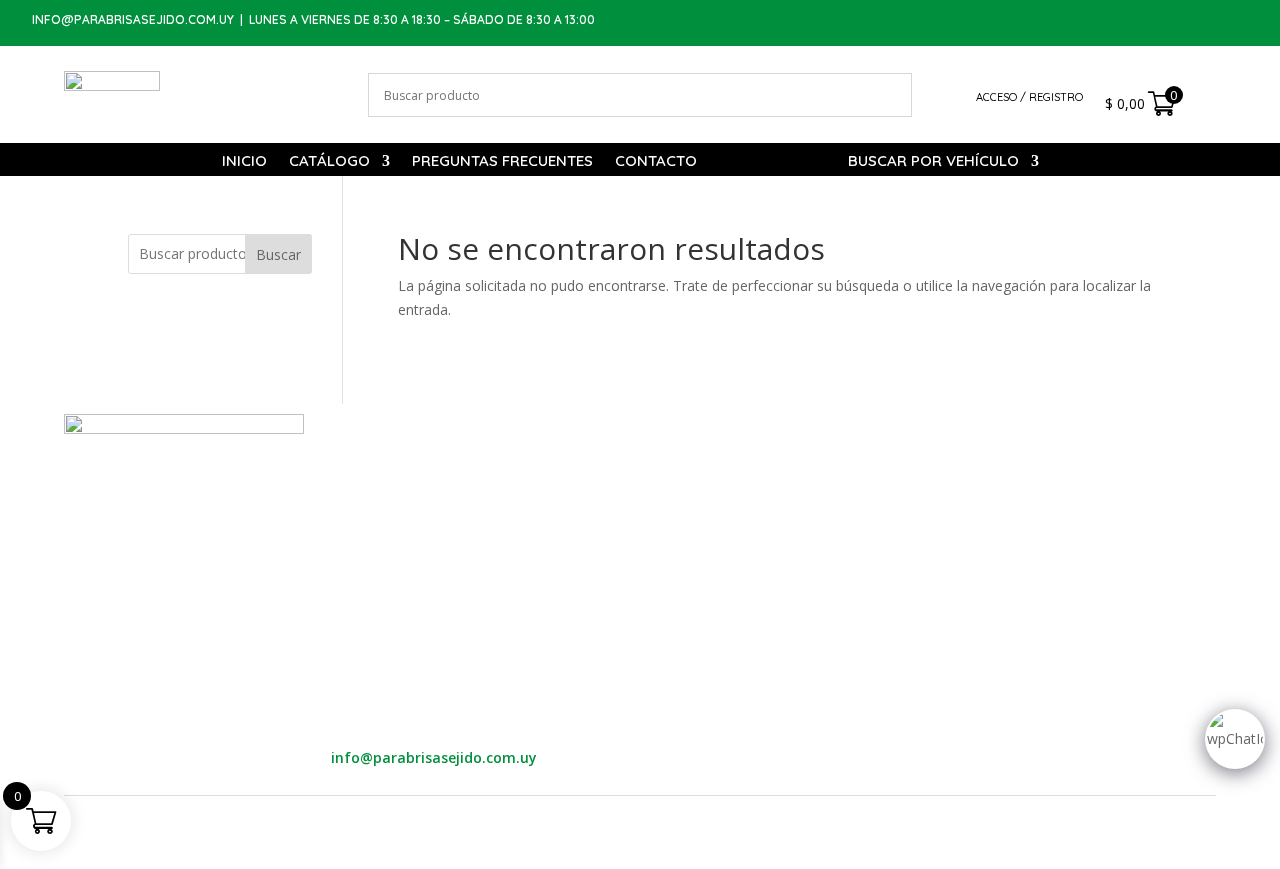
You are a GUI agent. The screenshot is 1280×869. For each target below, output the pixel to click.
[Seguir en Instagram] (1232, 22)
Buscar (278, 254)
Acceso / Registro (1029, 97)
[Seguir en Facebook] (1192, 22)
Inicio (244, 162)
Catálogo (329, 162)
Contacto (656, 162)
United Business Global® (740, 812)
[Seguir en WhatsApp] (1152, 22)
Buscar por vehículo (933, 162)
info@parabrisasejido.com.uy (133, 19)
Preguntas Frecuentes (502, 162)
